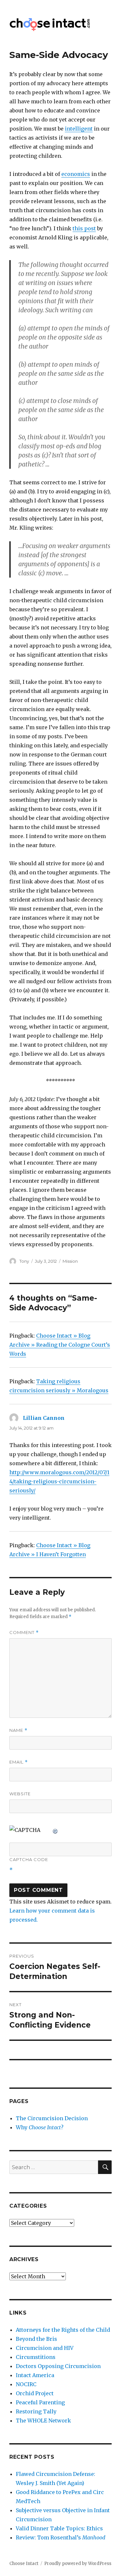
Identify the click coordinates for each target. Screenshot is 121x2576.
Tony (24, 1261)
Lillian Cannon (44, 1418)
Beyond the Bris (36, 2339)
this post (84, 228)
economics (76, 174)
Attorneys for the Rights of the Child (63, 2330)
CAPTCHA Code (29, 1859)
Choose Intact (24, 2564)
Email (19, 1762)
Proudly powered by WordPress (78, 2564)
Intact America (35, 2375)
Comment (24, 1633)
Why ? (40, 2127)
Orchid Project (35, 2393)
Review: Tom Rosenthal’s (60, 2537)
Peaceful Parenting (40, 2402)
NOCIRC (26, 2384)
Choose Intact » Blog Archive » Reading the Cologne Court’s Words (60, 1345)
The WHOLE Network (43, 2421)
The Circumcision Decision (52, 2118)
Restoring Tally (36, 2411)
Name (18, 1730)
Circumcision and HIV (45, 2348)
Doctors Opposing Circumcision (58, 2366)
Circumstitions (36, 2357)
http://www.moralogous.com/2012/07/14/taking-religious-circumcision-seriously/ (59, 1481)
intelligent (79, 129)
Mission (70, 1261)
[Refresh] (55, 1830)
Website (20, 1794)
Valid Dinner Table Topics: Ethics (59, 2528)
